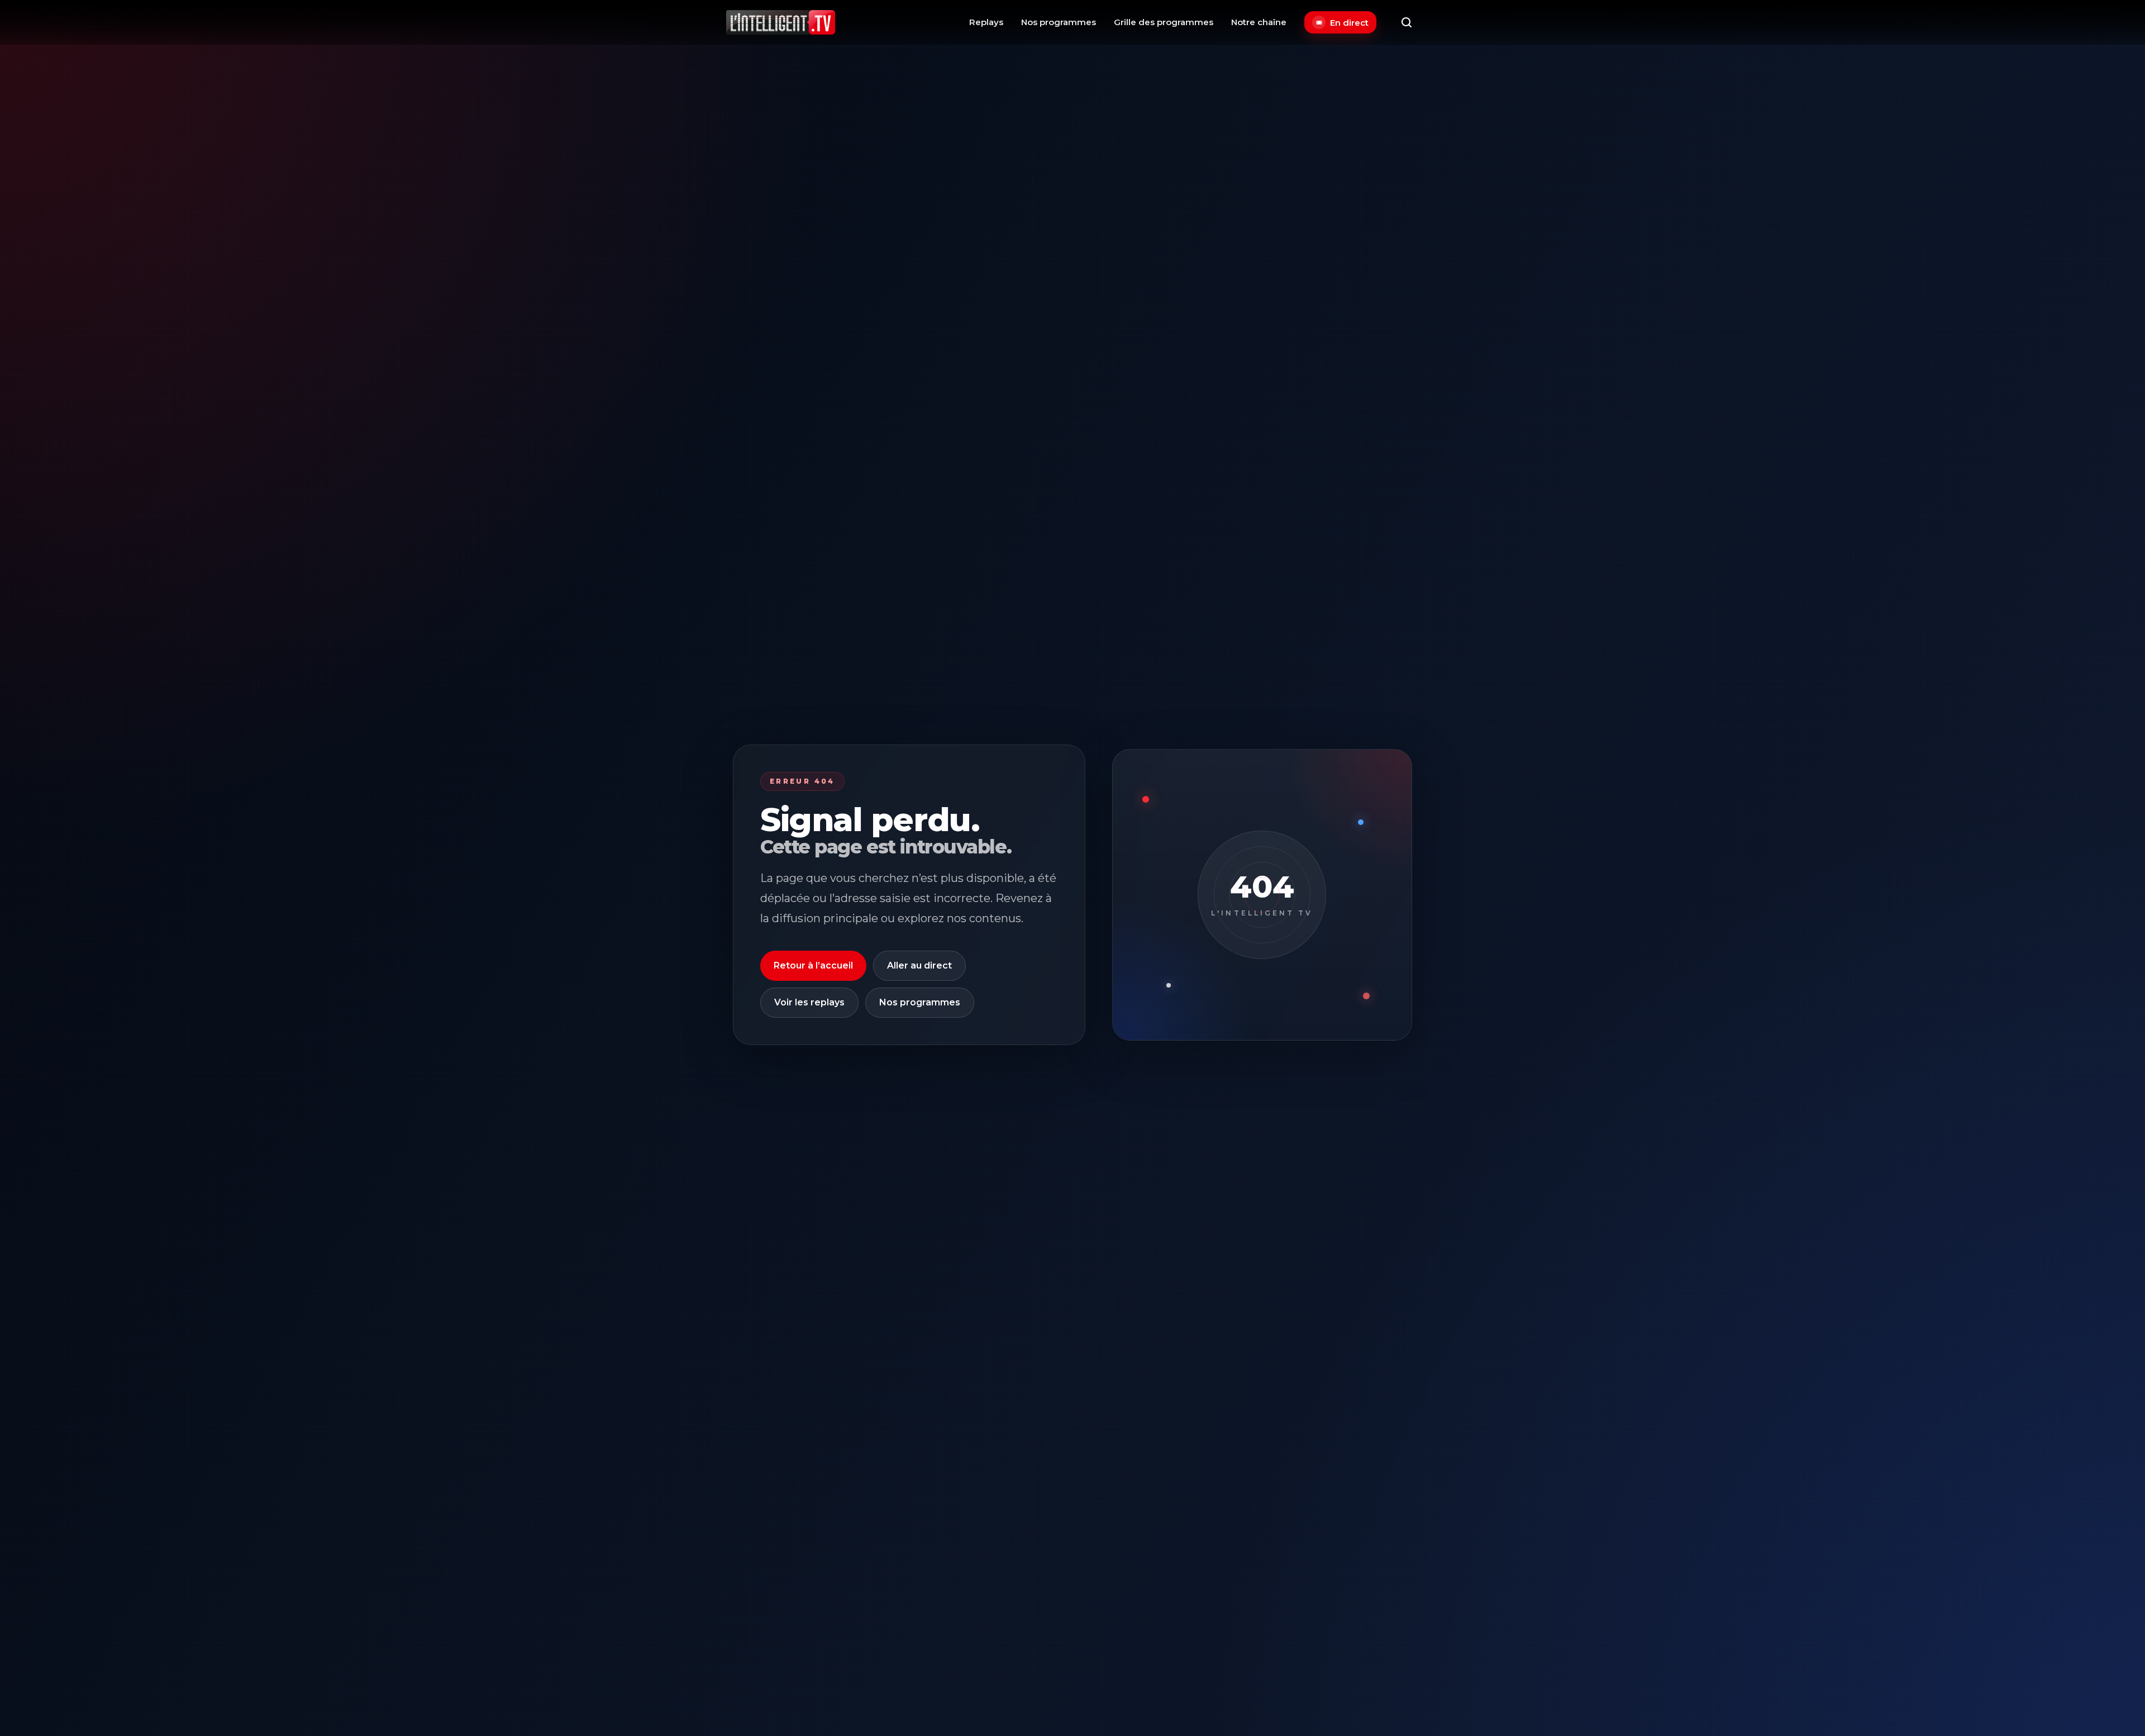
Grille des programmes (1164, 22)
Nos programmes (1059, 22)
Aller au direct (919, 965)
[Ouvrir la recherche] (1407, 22)
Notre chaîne (1259, 22)
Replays (986, 22)
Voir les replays (809, 1002)
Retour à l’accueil (813, 965)
